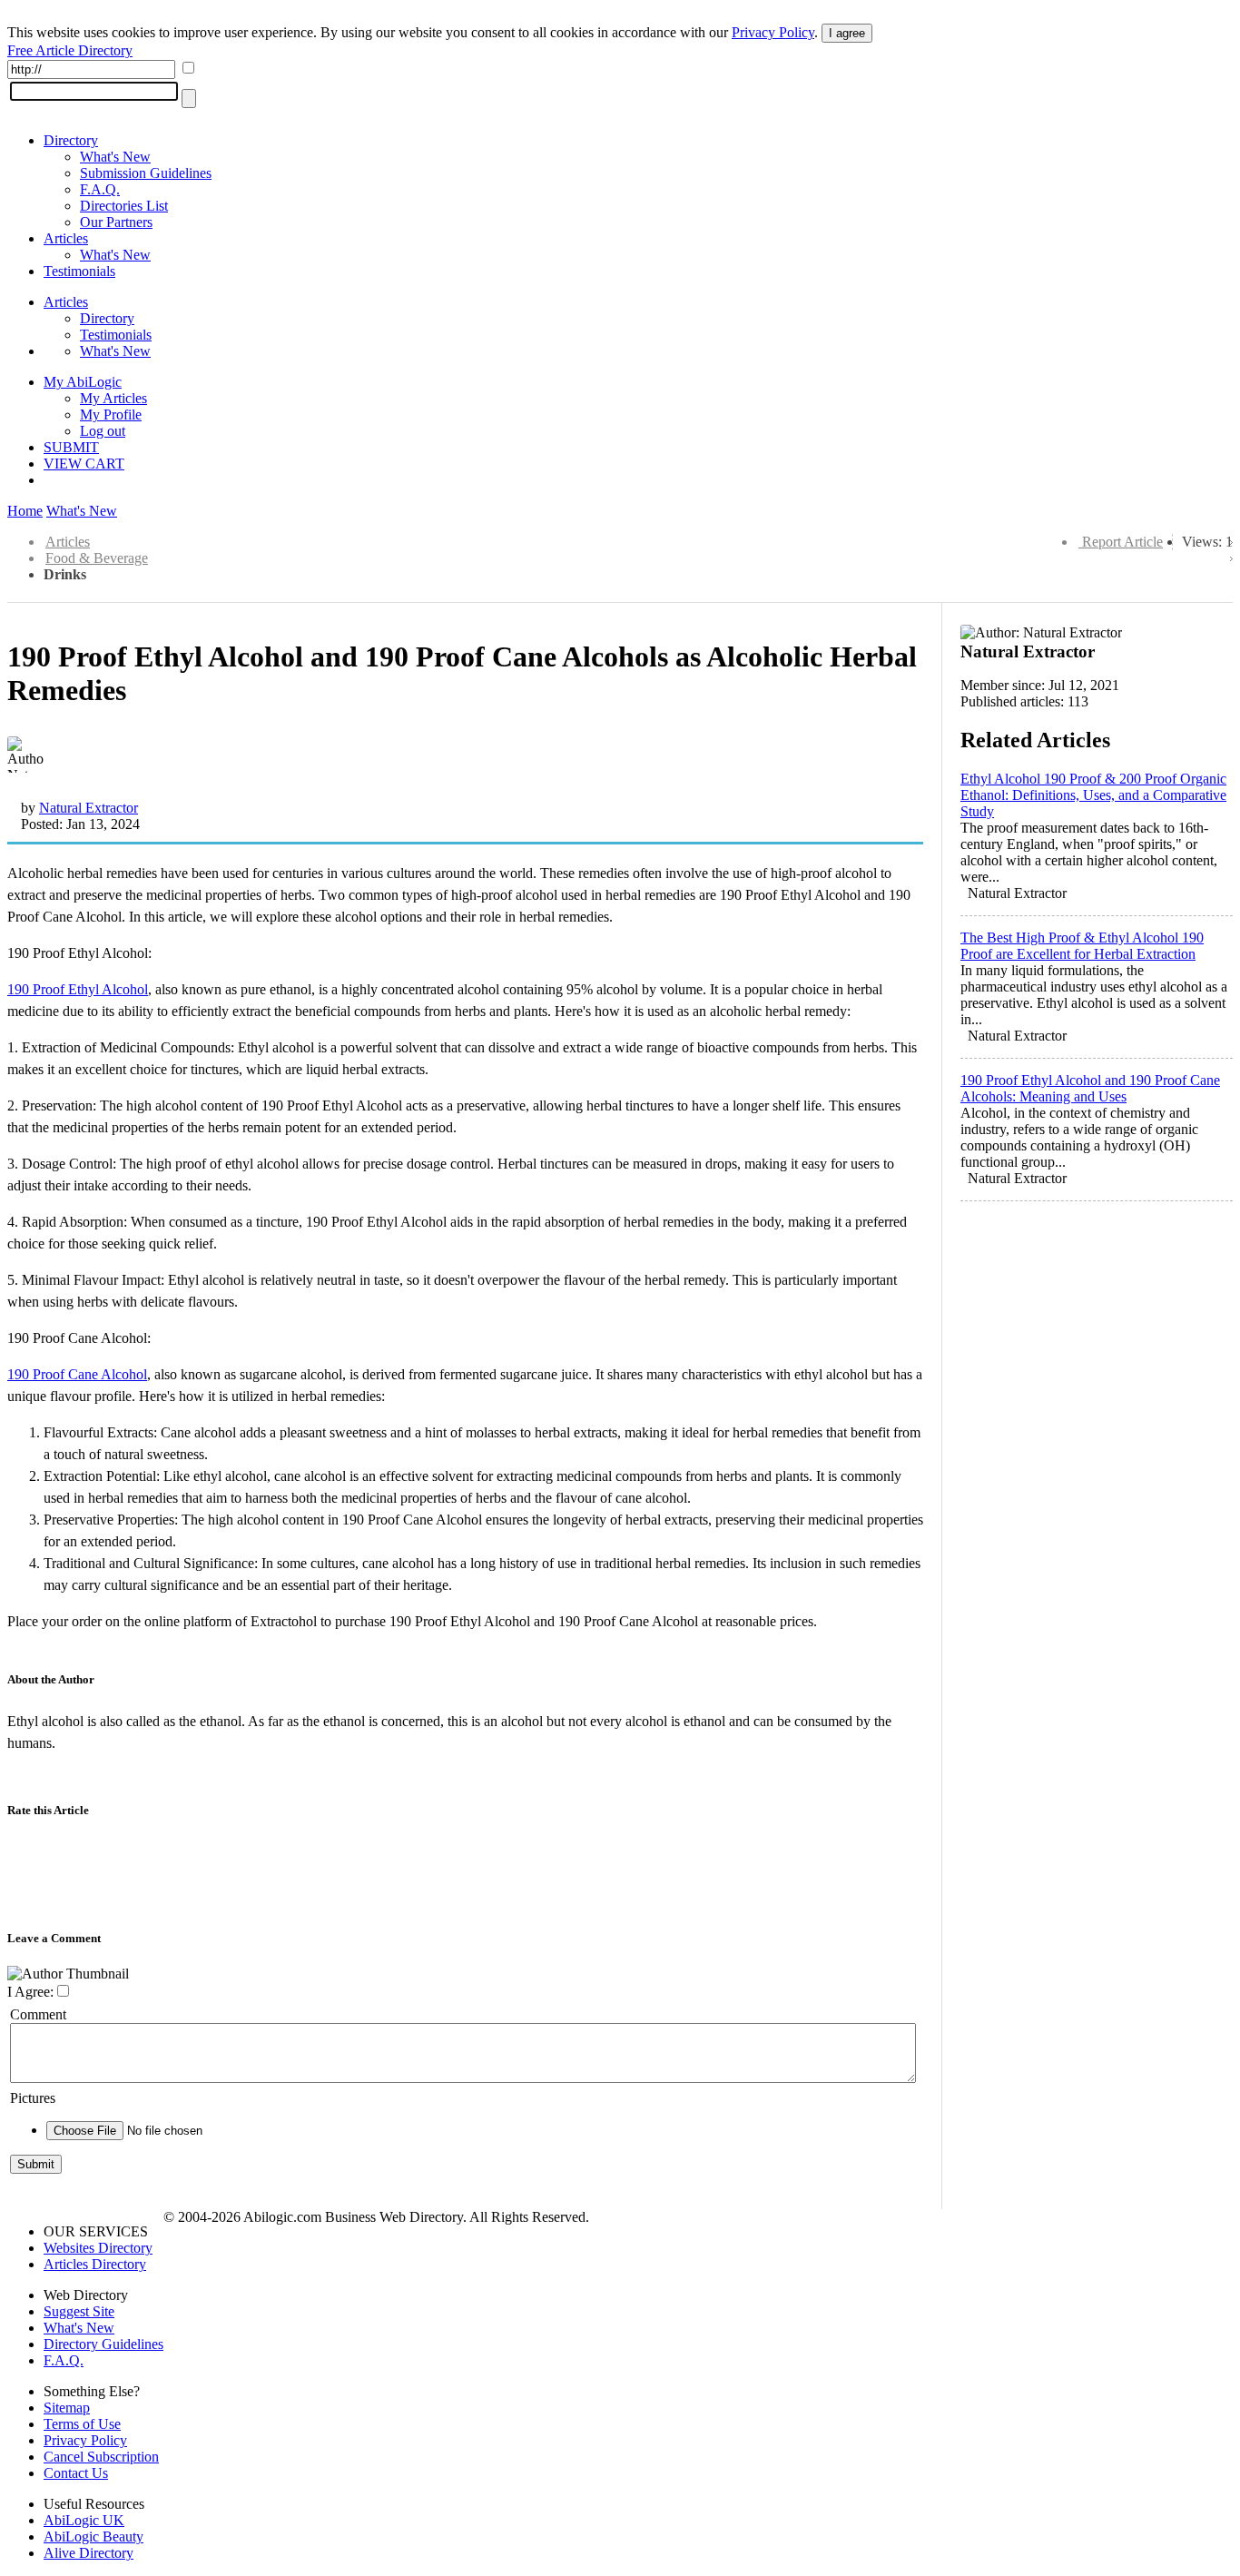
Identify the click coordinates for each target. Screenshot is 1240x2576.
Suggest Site (79, 2311)
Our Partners (116, 222)
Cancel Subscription (101, 2457)
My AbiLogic (83, 382)
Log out (103, 431)
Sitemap (67, 2408)
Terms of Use (82, 2424)
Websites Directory (98, 2248)
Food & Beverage (97, 558)
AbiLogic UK (84, 2520)
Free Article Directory (70, 50)
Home (25, 511)
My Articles (113, 398)
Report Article (1122, 542)
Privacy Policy (773, 32)
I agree (847, 33)
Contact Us (76, 2473)
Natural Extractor (89, 808)
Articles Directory (95, 2264)
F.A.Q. (100, 189)
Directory (71, 140)
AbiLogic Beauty (93, 2537)
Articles (66, 238)
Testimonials (79, 271)
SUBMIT (71, 447)
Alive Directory (89, 2553)
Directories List (124, 206)
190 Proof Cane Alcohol (77, 1374)
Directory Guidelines (103, 2344)
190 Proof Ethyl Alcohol (78, 989)
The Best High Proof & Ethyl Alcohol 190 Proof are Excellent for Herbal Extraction (1082, 946)
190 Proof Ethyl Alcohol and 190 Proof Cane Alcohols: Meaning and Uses (1090, 1088)
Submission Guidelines (146, 173)
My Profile (111, 415)
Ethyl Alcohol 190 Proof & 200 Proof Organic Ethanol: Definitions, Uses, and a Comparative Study (1093, 795)
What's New (115, 157)
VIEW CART (84, 464)
